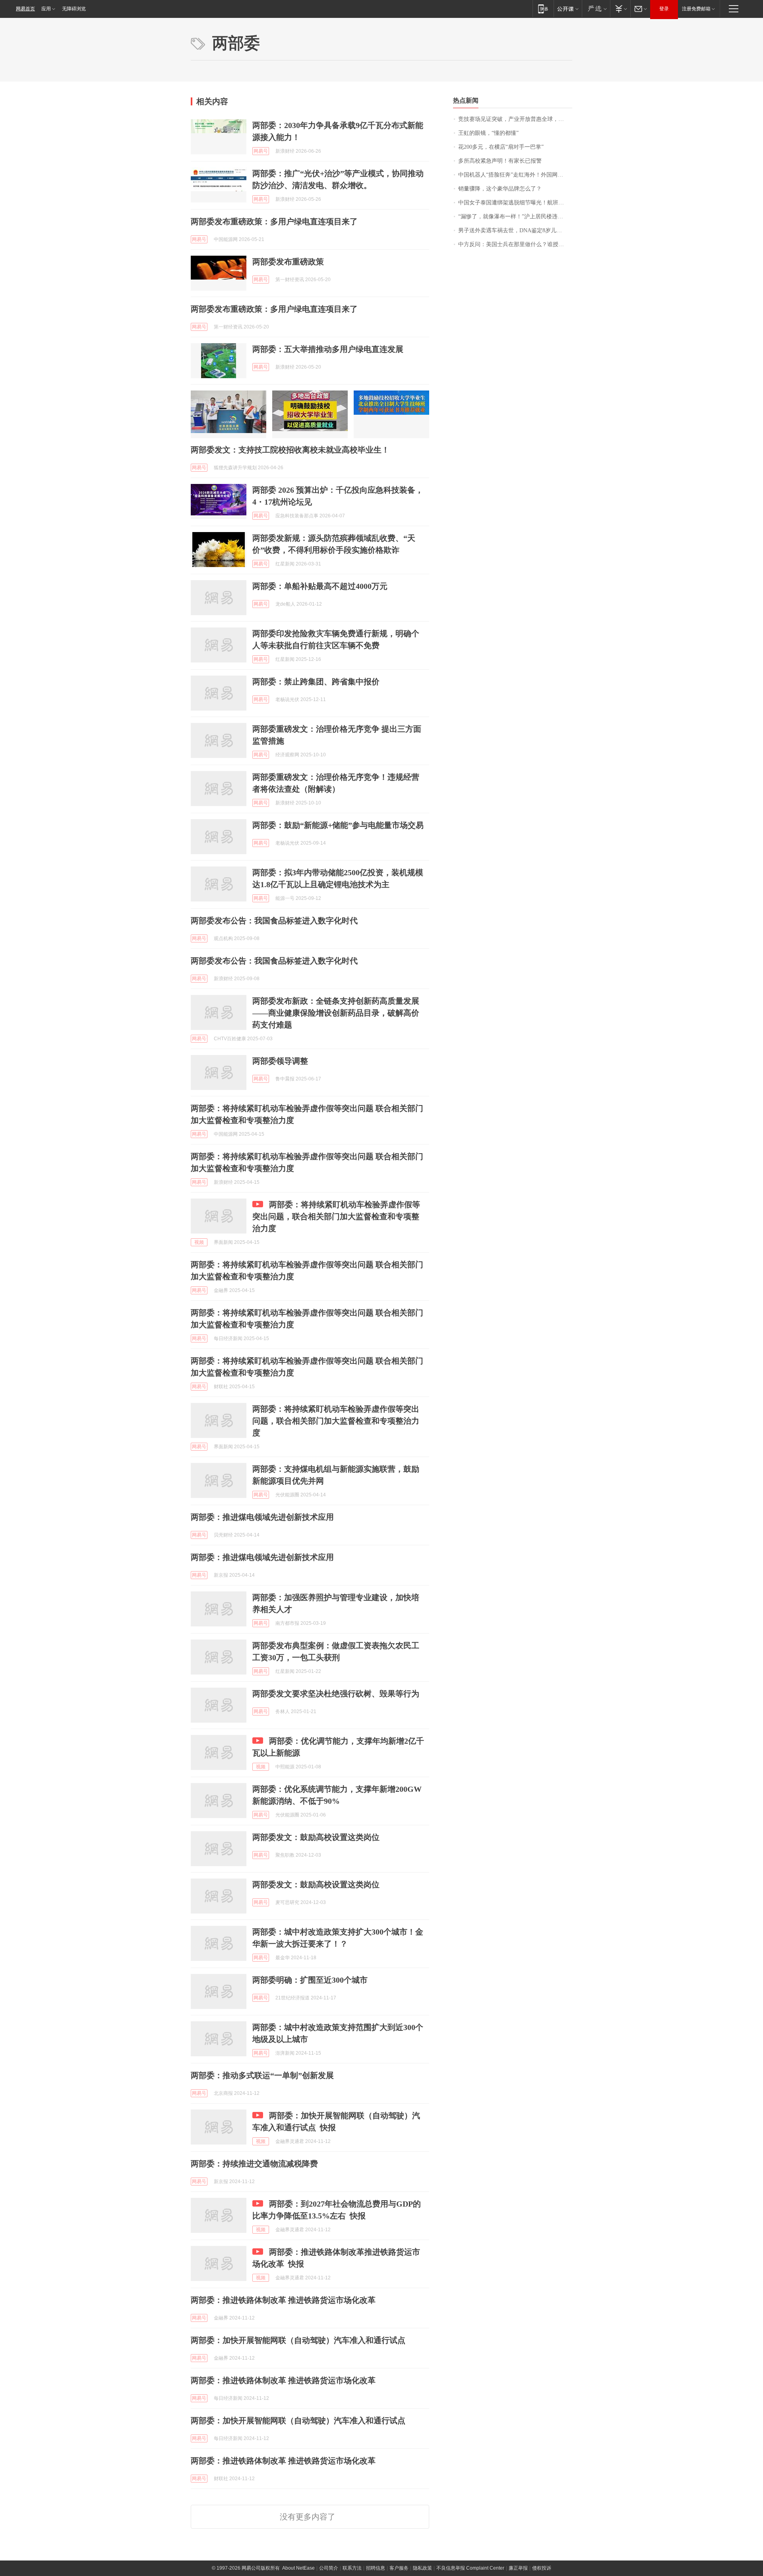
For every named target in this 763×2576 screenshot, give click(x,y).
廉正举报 (518, 2568)
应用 (46, 9)
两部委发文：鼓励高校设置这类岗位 (316, 1837)
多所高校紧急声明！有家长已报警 (500, 161)
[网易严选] (596, 9)
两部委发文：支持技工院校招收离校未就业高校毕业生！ (290, 450)
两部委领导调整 (280, 1061)
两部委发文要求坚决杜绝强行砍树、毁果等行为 (336, 1694)
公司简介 (329, 2568)
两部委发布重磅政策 (288, 262)
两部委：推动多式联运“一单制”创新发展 (262, 2075)
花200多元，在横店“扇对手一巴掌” (501, 147)
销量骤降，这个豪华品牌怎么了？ (500, 189)
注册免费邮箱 (696, 9)
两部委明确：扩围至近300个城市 (310, 1980)
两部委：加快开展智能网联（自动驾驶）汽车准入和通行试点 (298, 2340)
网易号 (261, 151)
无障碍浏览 (74, 9)
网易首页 (25, 9)
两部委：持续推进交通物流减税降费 (254, 2164)
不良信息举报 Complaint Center (470, 2568)
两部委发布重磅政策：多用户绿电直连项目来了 (274, 221)
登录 (664, 9)
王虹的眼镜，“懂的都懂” (488, 133)
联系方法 (352, 2568)
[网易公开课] (568, 9)
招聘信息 (376, 2568)
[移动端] (543, 9)
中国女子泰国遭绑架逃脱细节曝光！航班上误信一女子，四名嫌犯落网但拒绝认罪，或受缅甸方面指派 (515, 203)
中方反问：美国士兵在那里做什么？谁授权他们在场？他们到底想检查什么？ (515, 244)
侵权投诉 (542, 2568)
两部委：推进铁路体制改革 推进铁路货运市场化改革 (283, 2300)
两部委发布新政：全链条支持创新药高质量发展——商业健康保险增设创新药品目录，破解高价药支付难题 (336, 1013)
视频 (199, 1242)
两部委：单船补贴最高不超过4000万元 (320, 586)
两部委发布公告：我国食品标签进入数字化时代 (274, 921)
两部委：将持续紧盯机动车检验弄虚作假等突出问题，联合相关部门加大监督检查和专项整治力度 (336, 1216)
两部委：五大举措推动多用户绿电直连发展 (328, 349)
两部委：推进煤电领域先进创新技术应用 (262, 1517)
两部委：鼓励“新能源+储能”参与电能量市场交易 (338, 825)
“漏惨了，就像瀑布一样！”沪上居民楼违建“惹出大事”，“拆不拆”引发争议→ (515, 217)
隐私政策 (422, 2568)
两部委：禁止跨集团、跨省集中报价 (316, 682)
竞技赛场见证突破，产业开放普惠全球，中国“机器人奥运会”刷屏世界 (515, 119)
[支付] (620, 9)
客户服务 (399, 2568)
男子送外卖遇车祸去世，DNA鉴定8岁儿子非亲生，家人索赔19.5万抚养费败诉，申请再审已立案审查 (515, 230)
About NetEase (298, 2568)
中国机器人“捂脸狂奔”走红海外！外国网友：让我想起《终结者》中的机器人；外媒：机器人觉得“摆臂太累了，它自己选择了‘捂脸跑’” (515, 175)
